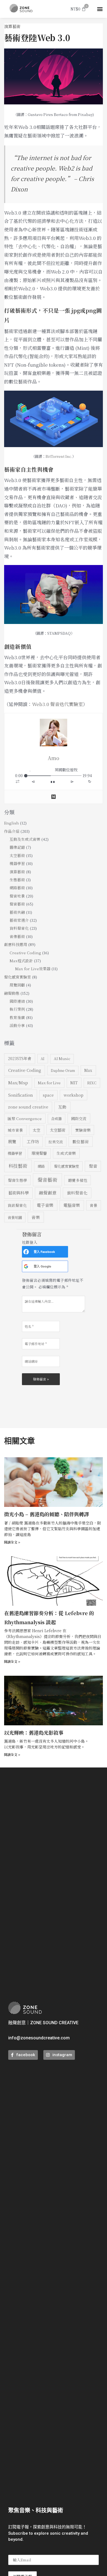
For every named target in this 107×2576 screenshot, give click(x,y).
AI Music (62, 1059)
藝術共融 (17, 912)
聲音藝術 (17, 904)
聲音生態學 (18, 1180)
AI (43, 1059)
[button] (100, 9)
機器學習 (17, 863)
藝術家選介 (19, 920)
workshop (74, 1095)
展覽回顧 (17, 985)
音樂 (36, 1217)
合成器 (56, 1119)
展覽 (12, 1141)
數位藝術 (81, 1141)
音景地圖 (15, 1217)
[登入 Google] (26, 1266)
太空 (36, 1130)
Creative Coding (25, 953)
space (48, 1095)
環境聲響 (39, 1153)
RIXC (92, 1083)
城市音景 (15, 1130)
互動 (62, 1107)
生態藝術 (17, 880)
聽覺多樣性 (78, 1180)
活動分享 (17, 1025)
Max (88, 1070)
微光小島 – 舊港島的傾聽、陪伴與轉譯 (47, 1514)
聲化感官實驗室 (18, 977)
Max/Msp (18, 1082)
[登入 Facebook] (26, 1252)
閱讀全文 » (12, 1542)
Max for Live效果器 (33, 969)
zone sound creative (28, 1107)
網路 (41, 1166)
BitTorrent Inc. (59, 456)
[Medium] (54, 797)
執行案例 (17, 1009)
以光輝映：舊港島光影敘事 (34, 1732)
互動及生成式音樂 (25, 839)
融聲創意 (48, 1193)
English (12, 823)
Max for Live (49, 1083)
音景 (94, 1205)
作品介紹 (12, 831)
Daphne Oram (63, 1070)
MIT (74, 1083)
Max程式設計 (21, 961)
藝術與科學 (19, 1193)
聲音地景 (17, 896)
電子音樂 (45, 1205)
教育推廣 (17, 1017)
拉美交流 (56, 1142)
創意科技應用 (16, 944)
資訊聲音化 (17, 1205)
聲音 (93, 1166)
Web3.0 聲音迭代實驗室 (57, 704)
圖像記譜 (17, 847)
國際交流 (79, 1118)
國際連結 (17, 1001)
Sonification (21, 1095)
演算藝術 (12, 26)
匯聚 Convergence (25, 1118)
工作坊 (33, 1141)
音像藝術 (17, 936)
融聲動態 (12, 993)
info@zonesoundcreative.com (39, 2038)
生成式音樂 (66, 1153)
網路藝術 (17, 888)
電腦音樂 (72, 1205)
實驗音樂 (83, 1130)
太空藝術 (17, 855)
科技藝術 (18, 1166)
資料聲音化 (19, 928)
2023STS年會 (20, 1058)
